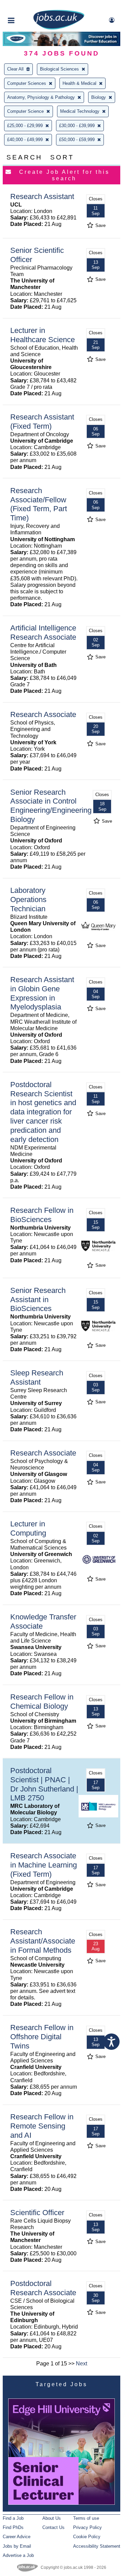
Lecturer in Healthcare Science (43, 335)
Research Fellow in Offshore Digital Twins (42, 2037)
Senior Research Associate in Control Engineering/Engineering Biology (51, 806)
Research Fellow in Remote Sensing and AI (42, 2126)
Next (81, 2364)
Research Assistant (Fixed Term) (42, 422)
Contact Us (53, 2527)
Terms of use (86, 2518)
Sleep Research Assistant (37, 1377)
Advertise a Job (18, 2555)
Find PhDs (13, 2527)
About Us (52, 2518)
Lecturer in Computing (28, 1528)
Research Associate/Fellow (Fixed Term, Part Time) (39, 504)
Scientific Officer (37, 2213)
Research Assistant (42, 196)
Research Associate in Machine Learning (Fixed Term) (44, 1865)
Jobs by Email (17, 2546)
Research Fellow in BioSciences (42, 1215)
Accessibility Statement (97, 2546)
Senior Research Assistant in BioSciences (38, 1300)
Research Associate (43, 714)
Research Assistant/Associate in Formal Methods (43, 1941)
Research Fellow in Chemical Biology (42, 1702)
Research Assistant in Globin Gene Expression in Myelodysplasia (42, 993)
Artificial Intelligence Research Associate (43, 632)
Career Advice (17, 2537)
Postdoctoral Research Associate (43, 2288)
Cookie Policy (87, 2537)
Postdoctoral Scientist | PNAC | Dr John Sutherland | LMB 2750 (44, 1784)
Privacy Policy (87, 2527)
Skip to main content (27, 6)
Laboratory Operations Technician (28, 900)
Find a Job (13, 2518)
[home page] (59, 28)
